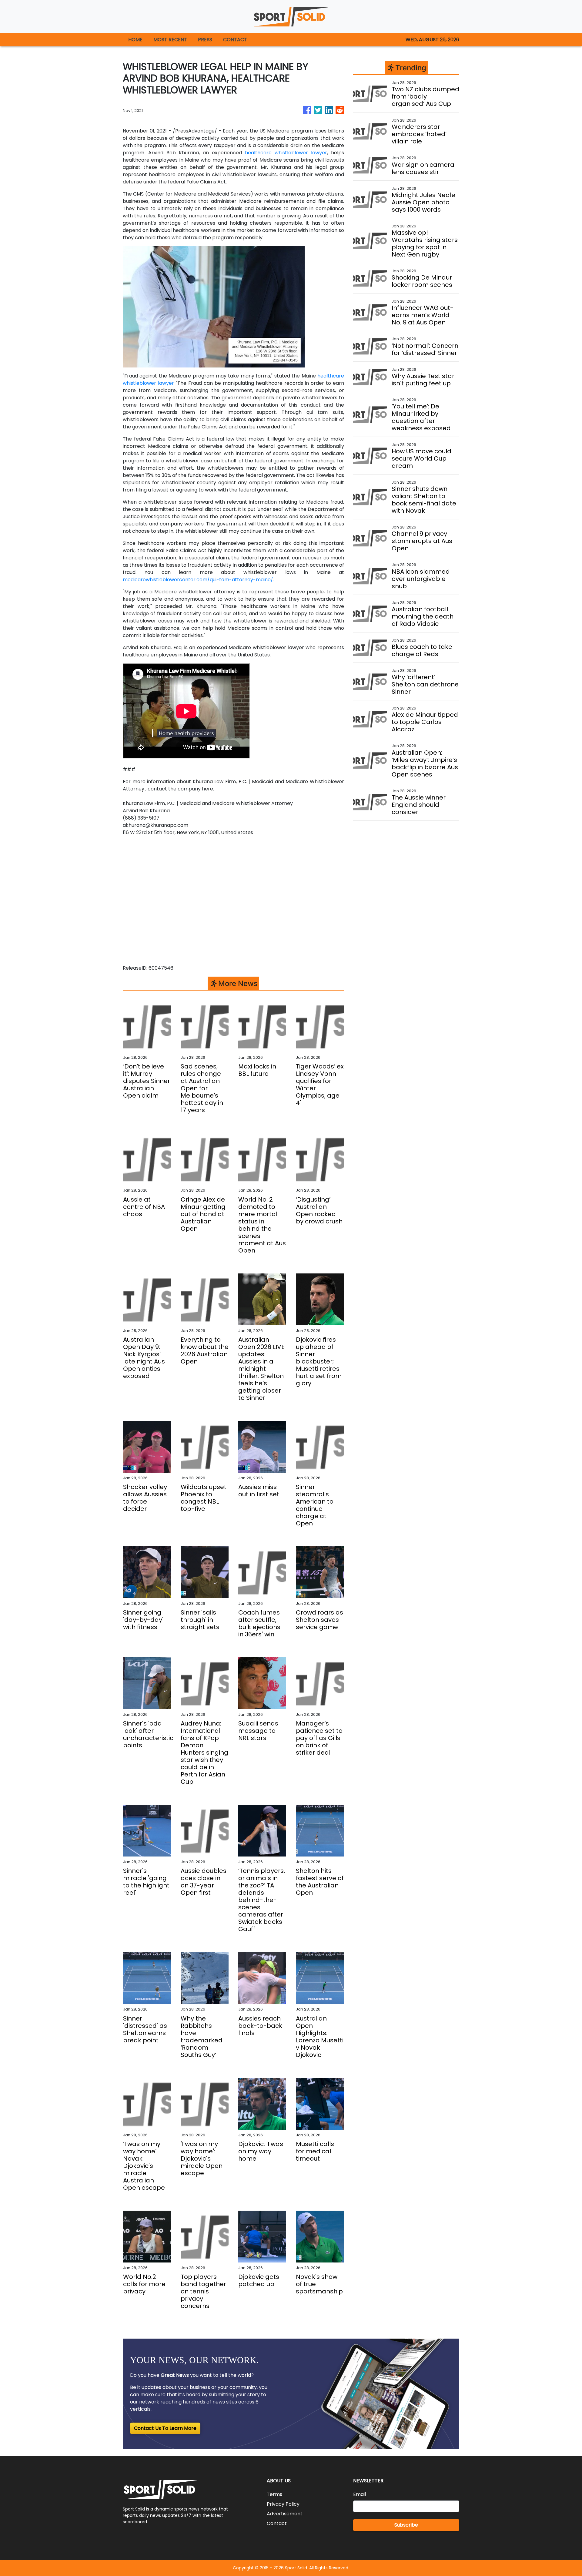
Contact (277, 2523)
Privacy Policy (283, 2504)
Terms (274, 2494)
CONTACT (235, 40)
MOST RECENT (170, 40)
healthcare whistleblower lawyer (286, 153)
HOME (135, 40)
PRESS (205, 40)
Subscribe (406, 2525)
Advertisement (285, 2514)
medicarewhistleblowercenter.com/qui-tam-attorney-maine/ (198, 580)
